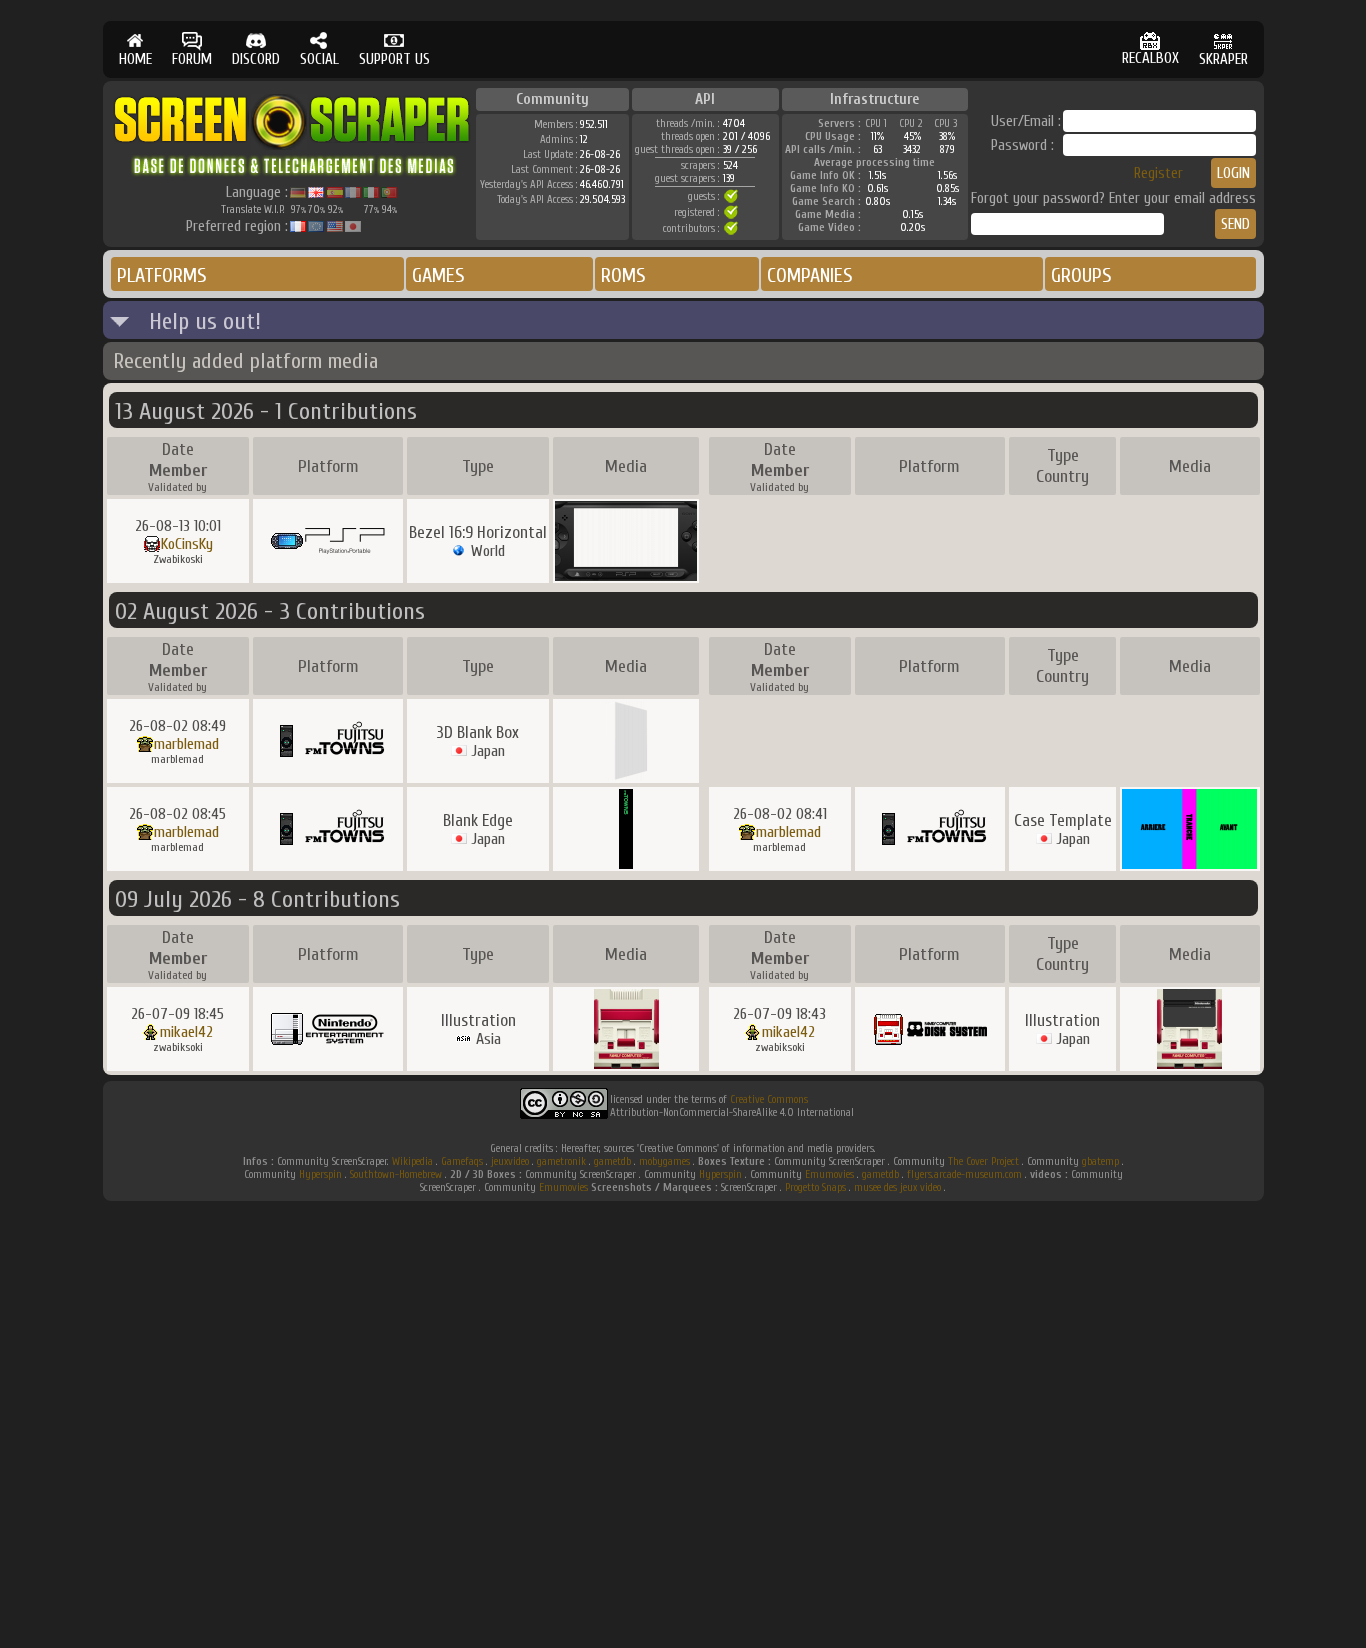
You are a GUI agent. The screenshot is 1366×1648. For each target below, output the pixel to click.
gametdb (612, 1161)
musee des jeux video (897, 1187)
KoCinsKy (187, 544)
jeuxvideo (510, 1161)
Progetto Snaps (815, 1187)
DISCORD (256, 59)
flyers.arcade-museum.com (964, 1174)
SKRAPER (1223, 59)
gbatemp (1100, 1161)
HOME (135, 59)
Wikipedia (412, 1161)
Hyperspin (320, 1174)
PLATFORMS (162, 275)
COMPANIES (810, 275)
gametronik (561, 1161)
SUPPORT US (394, 59)
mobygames (664, 1161)
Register (1158, 173)
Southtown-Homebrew (396, 1174)
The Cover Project (983, 1161)
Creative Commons (769, 1099)
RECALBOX (1150, 58)
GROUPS (1081, 275)
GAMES (438, 275)
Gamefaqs (462, 1161)
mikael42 (186, 1032)
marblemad (186, 744)
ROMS (623, 275)
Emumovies (829, 1174)
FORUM (192, 59)
